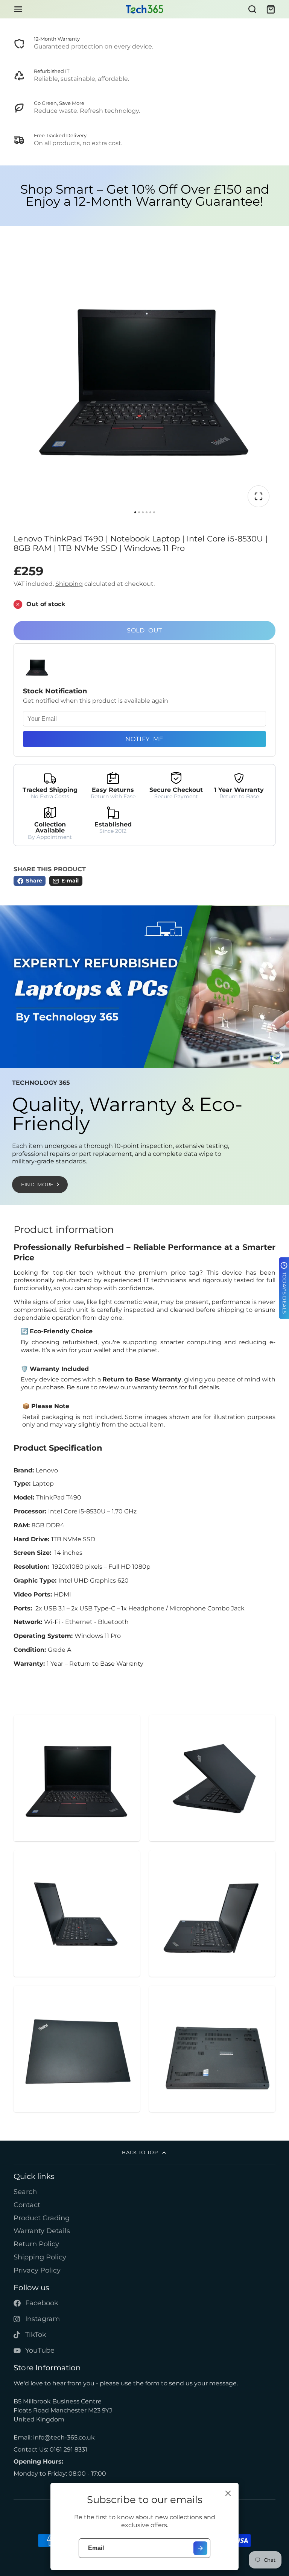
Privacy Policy (37, 2270)
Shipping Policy (40, 2257)
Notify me (144, 739)
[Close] (228, 2493)
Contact (27, 2205)
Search (25, 2192)
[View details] (144, 44)
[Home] (144, 9)
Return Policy (36, 2244)
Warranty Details (42, 2231)
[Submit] (200, 2548)
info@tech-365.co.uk (64, 2437)
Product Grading (42, 2218)
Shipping (69, 584)
